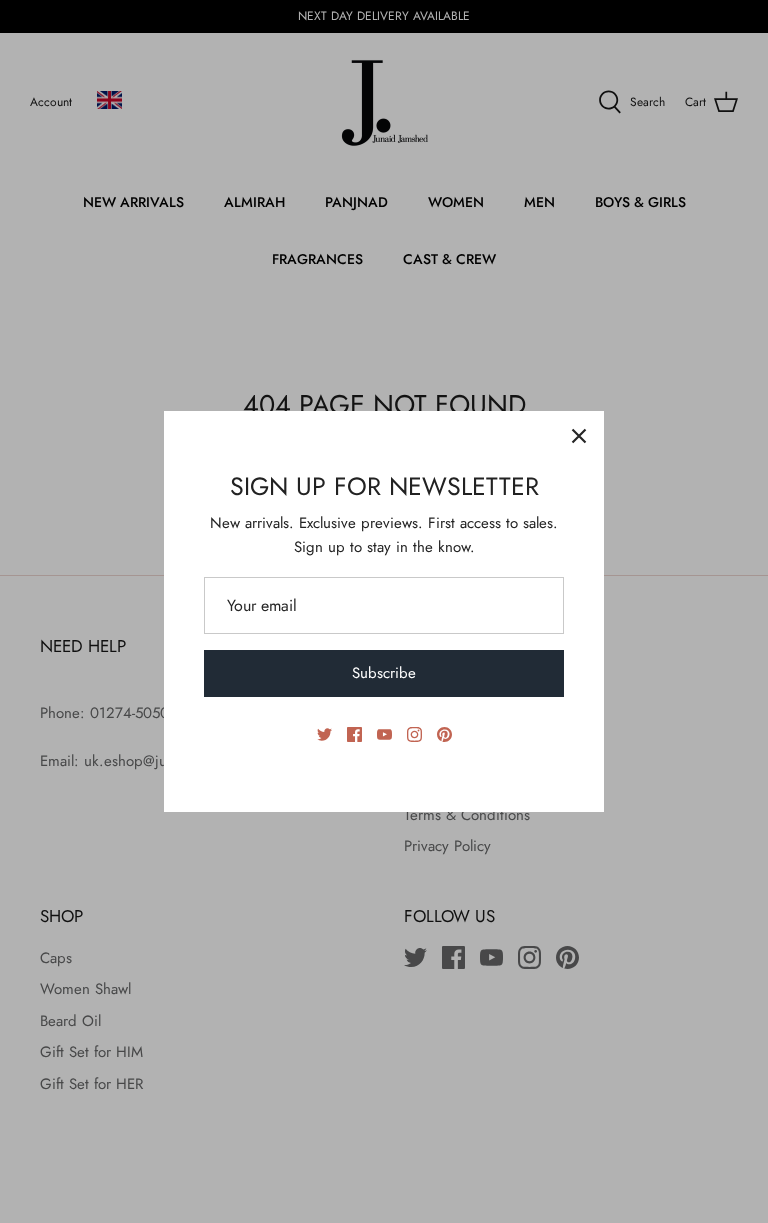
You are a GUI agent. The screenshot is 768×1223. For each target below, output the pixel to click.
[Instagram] (414, 734)
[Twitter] (324, 734)
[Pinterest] (444, 734)
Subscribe (384, 673)
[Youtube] (384, 734)
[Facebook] (354, 734)
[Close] (579, 436)
